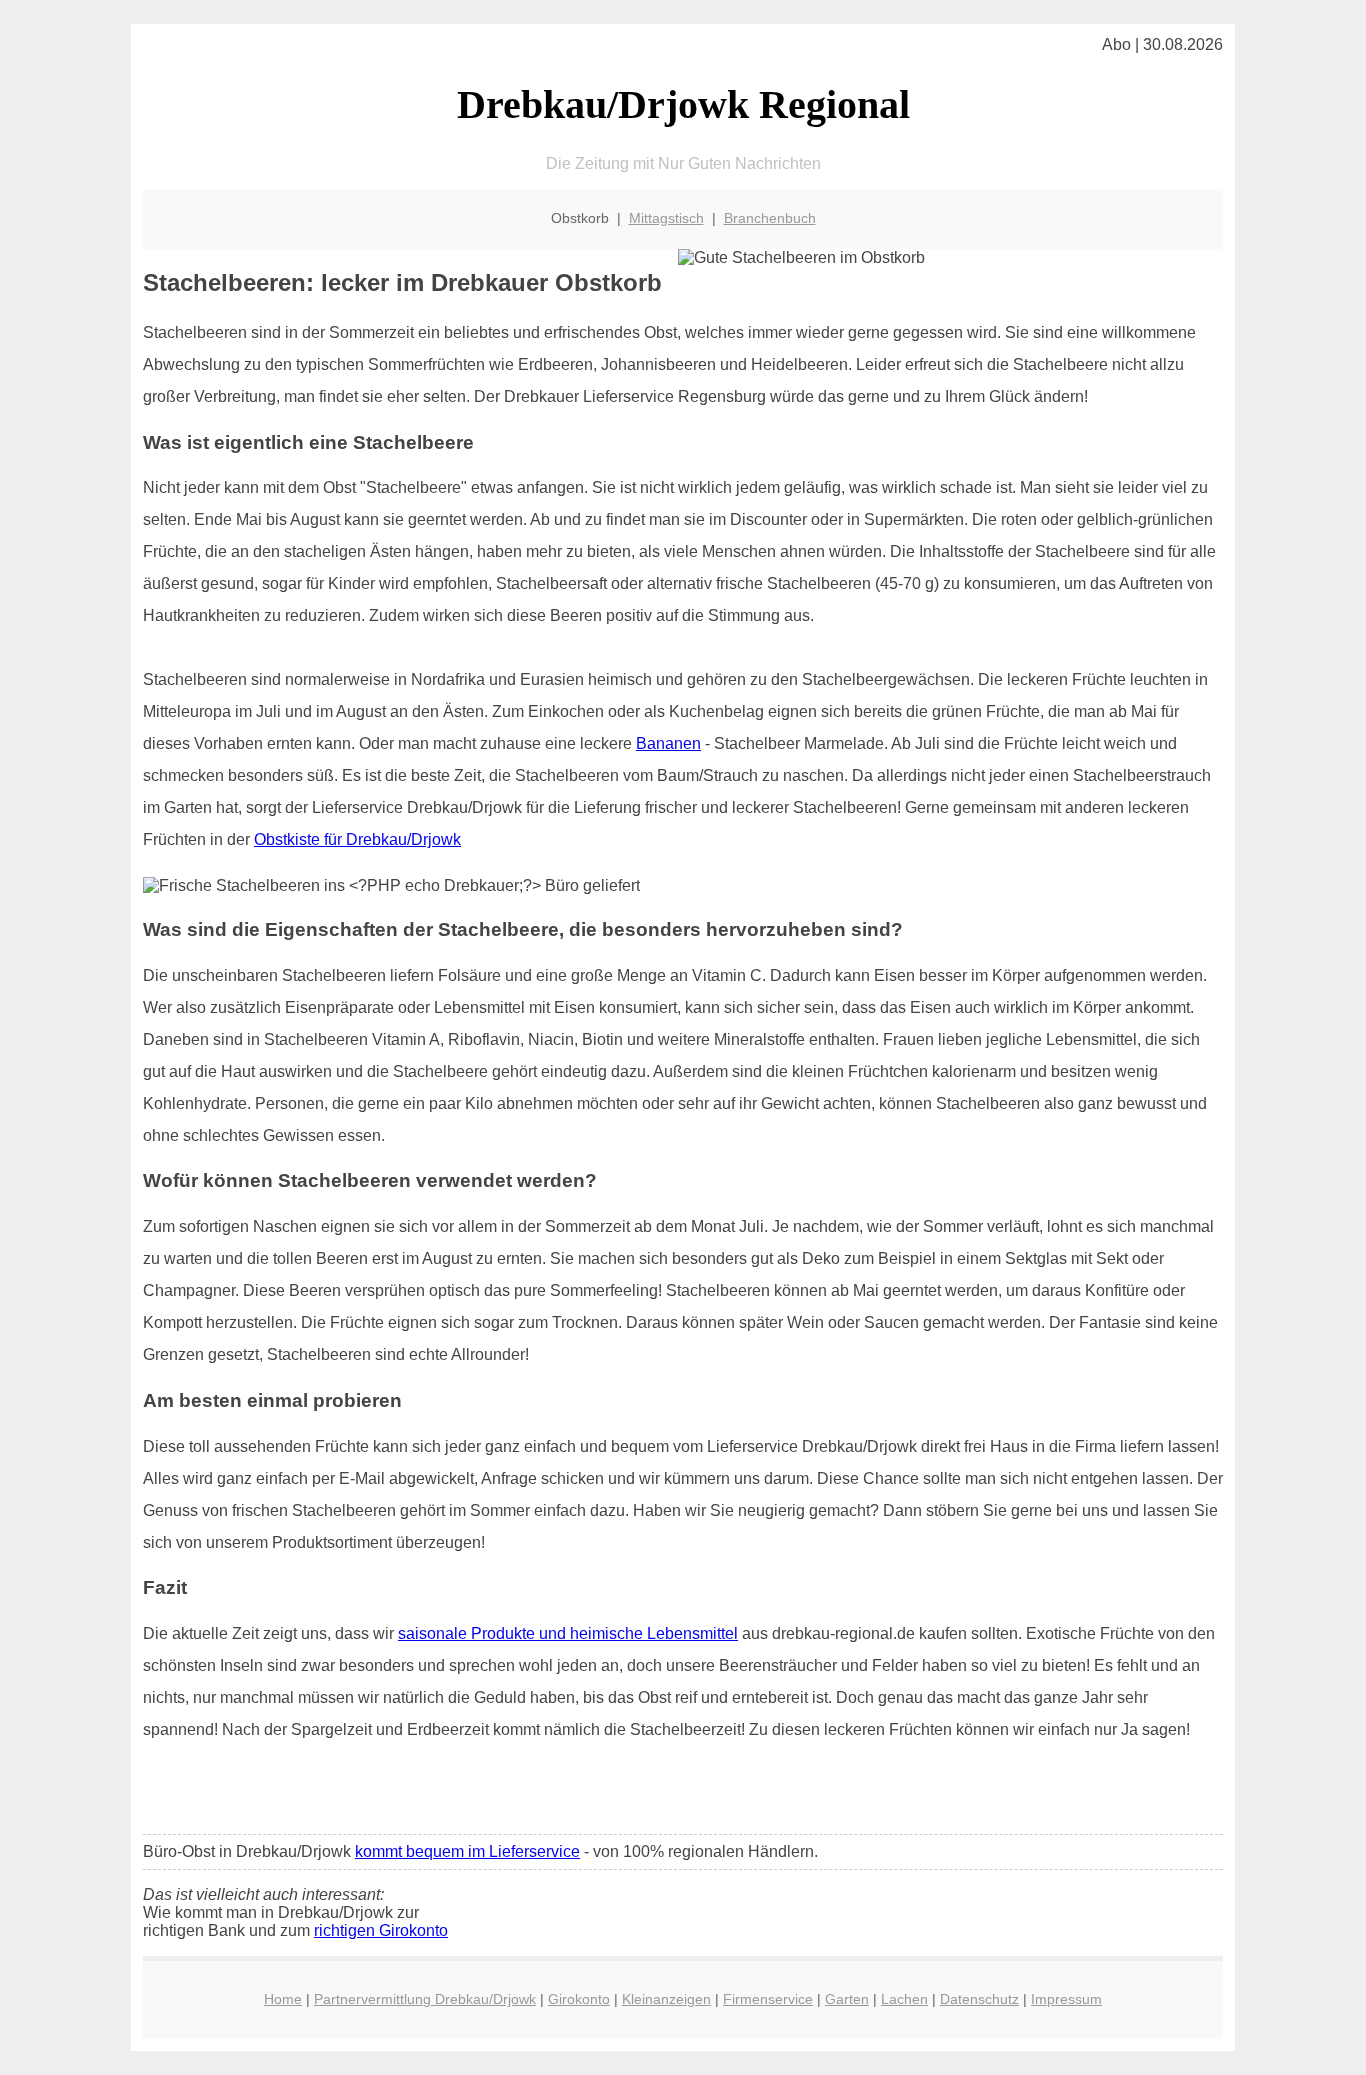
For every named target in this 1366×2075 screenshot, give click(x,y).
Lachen (904, 1999)
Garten (847, 1999)
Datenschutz (979, 1999)
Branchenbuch (770, 218)
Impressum (1066, 1999)
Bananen (668, 743)
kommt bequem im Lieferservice (467, 1851)
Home (283, 1999)
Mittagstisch (666, 218)
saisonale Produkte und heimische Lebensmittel (568, 1633)
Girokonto (579, 1999)
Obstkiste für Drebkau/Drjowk (357, 839)
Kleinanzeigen (666, 1999)
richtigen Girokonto (381, 1930)
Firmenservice (768, 1999)
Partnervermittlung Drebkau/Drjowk (425, 1999)
